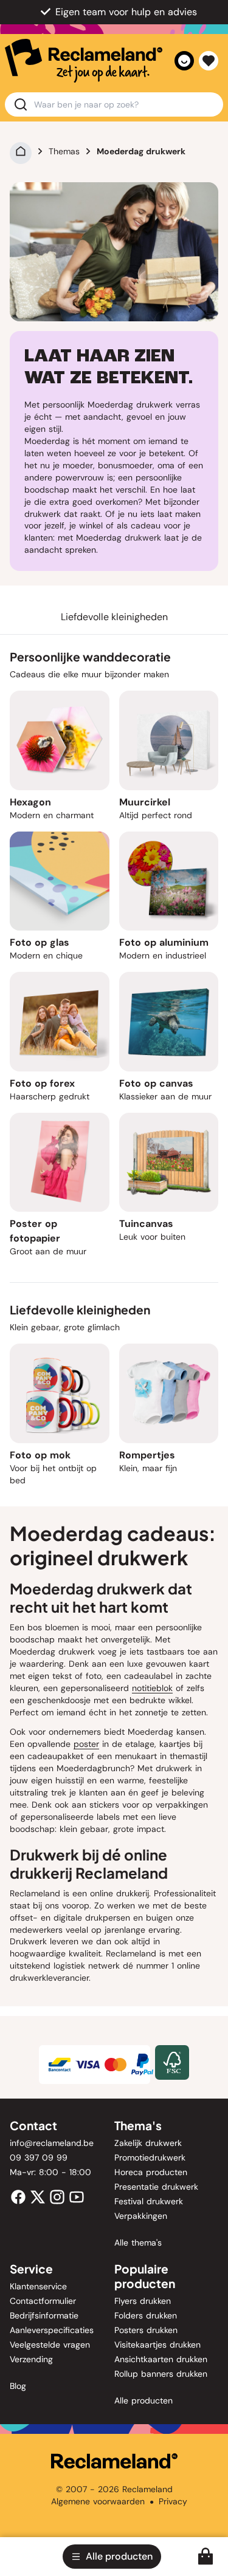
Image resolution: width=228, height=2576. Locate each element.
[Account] (184, 61)
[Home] (21, 151)
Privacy (173, 2501)
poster (86, 1744)
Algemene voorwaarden (98, 2501)
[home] (84, 61)
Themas (64, 151)
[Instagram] (57, 2196)
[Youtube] (77, 2196)
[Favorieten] (209, 61)
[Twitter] (38, 2196)
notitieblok (152, 1688)
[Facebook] (18, 2196)
